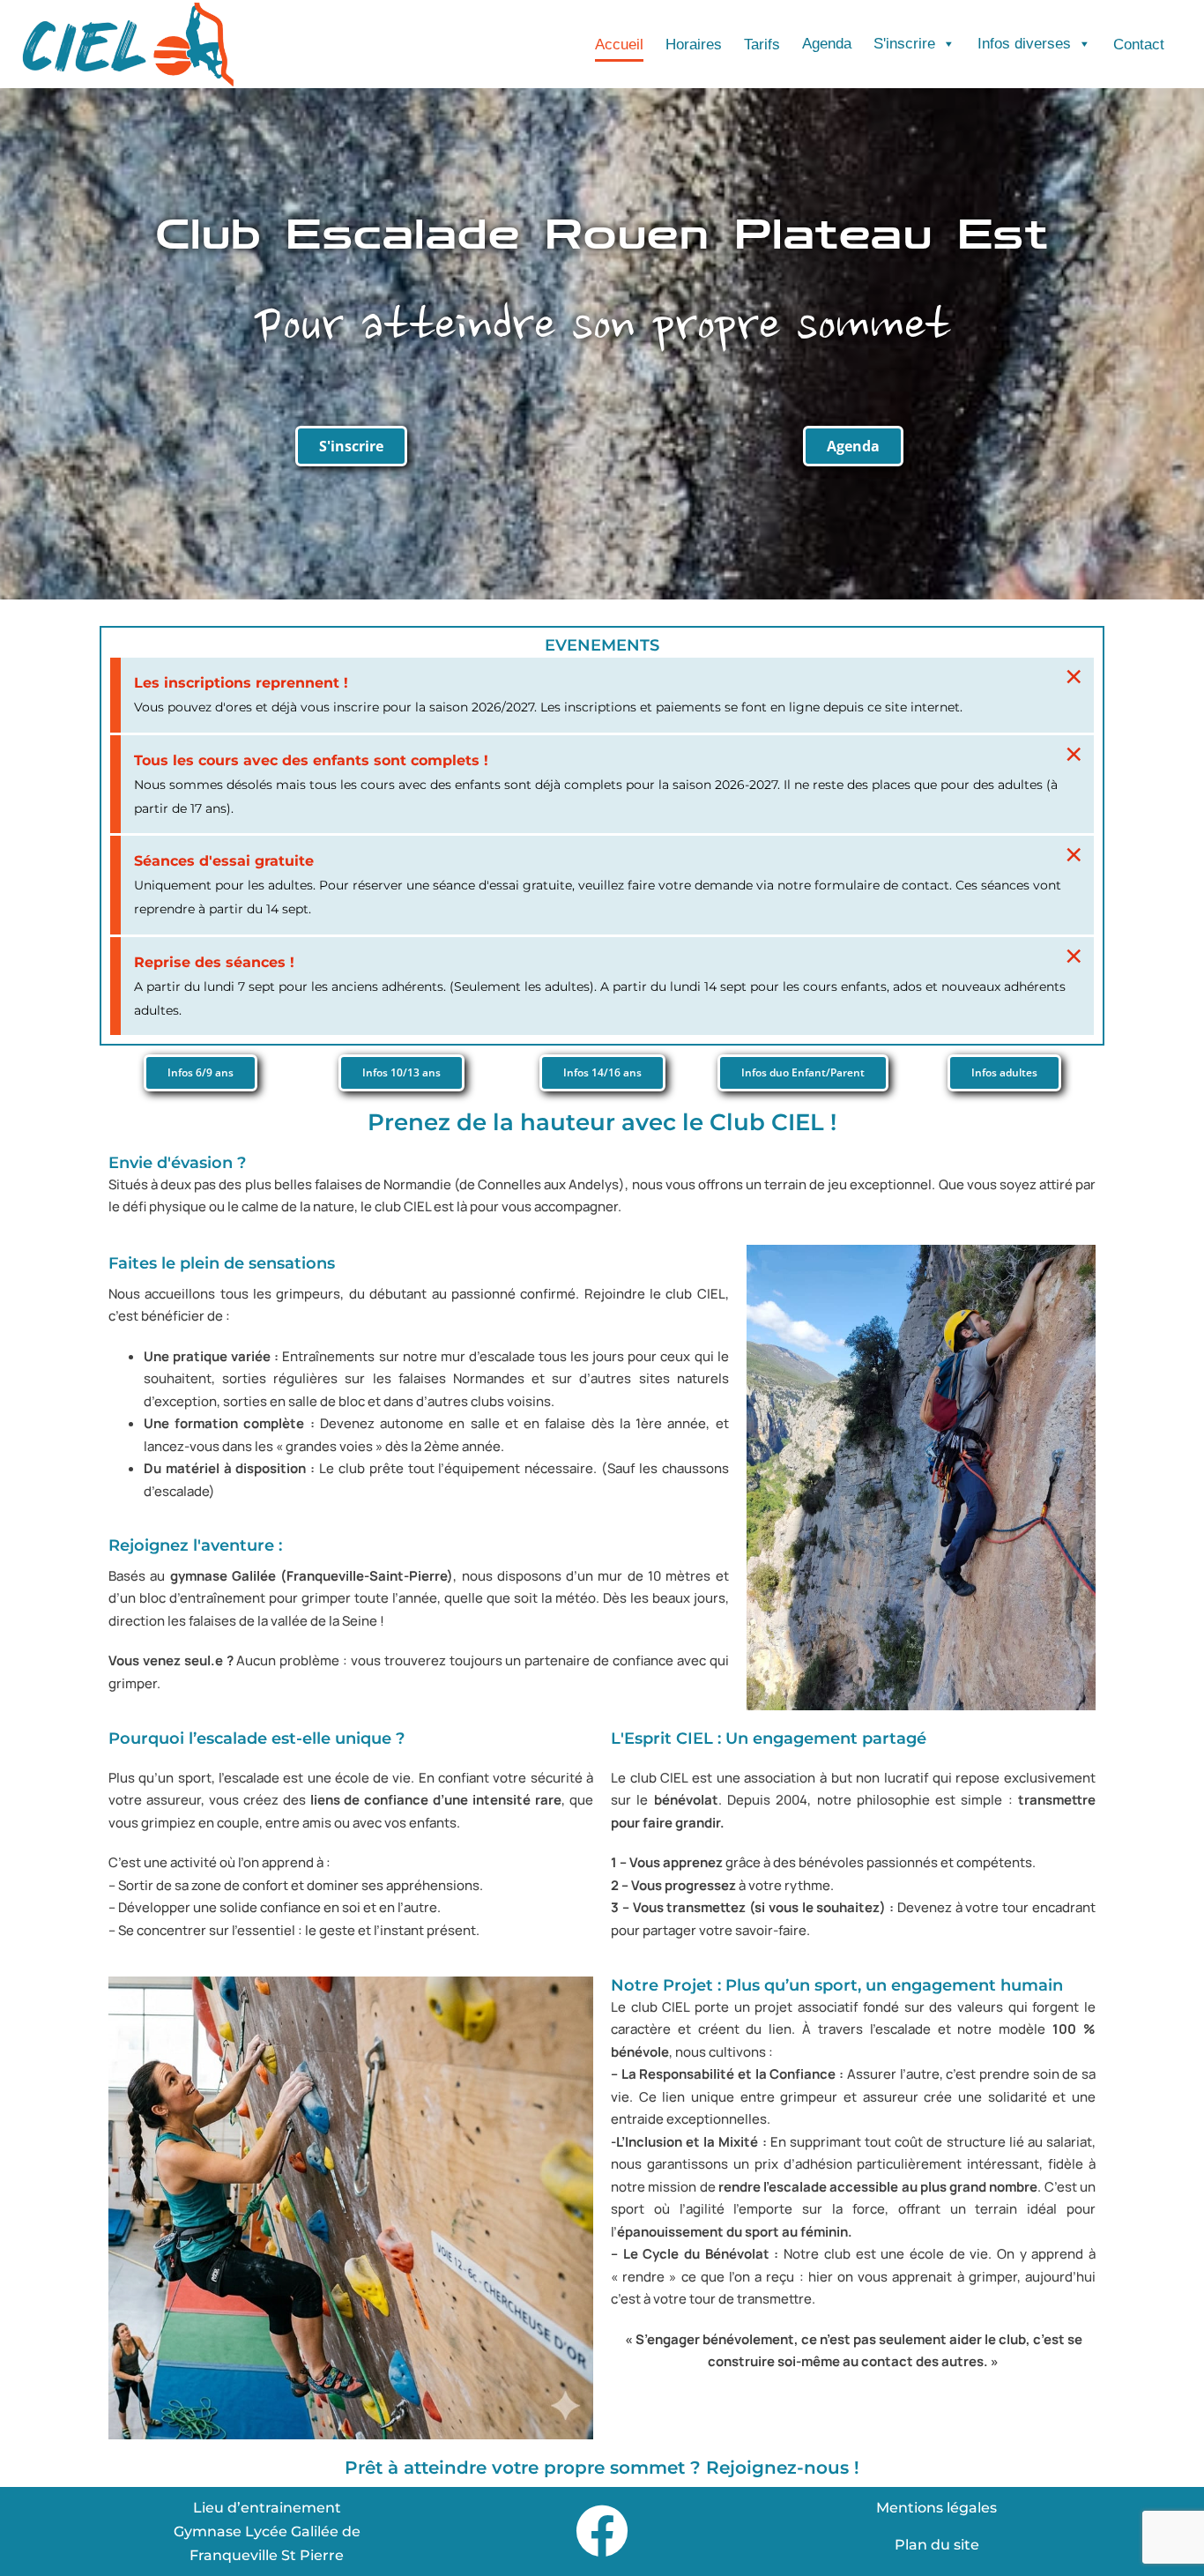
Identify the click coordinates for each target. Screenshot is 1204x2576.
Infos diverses (1024, 44)
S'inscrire (904, 44)
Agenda (827, 44)
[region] (602, 2524)
